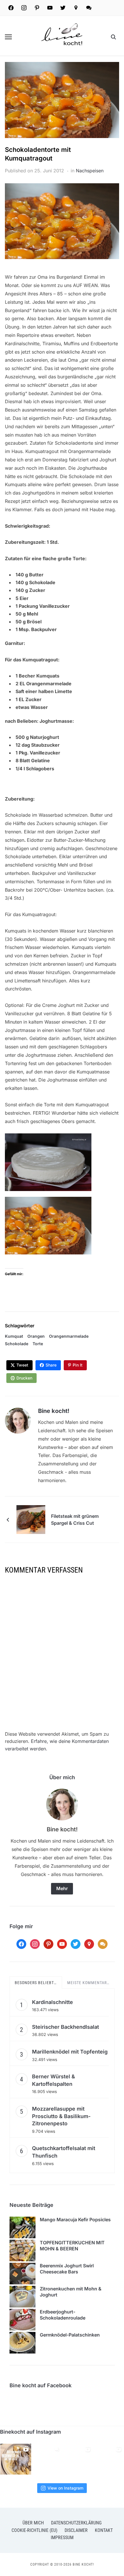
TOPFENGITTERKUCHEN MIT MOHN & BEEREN (72, 2246)
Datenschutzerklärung (76, 2523)
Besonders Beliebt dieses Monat (37, 1983)
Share (51, 1365)
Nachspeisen (90, 171)
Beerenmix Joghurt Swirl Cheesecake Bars (67, 2269)
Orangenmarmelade (69, 1336)
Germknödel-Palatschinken (70, 2335)
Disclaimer (76, 2530)
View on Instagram (65, 2488)
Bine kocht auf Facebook (41, 2385)
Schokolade (17, 1344)
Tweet (22, 1365)
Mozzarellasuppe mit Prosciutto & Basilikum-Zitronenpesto (61, 2116)
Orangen (36, 1336)
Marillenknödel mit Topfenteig (70, 2052)
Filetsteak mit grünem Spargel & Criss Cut (75, 1520)
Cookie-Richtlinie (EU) (34, 2530)
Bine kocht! (54, 1411)
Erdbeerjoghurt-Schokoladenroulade (63, 2315)
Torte (38, 1344)
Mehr (62, 1888)
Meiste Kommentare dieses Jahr (89, 1983)
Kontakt (104, 2530)
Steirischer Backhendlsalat (65, 2027)
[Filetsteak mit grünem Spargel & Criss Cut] (31, 1519)
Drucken (24, 1378)
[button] (8, 37)
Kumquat (14, 1336)
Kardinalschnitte (52, 2002)
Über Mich (33, 2523)
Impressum (62, 2538)
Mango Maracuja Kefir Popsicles (75, 2220)
